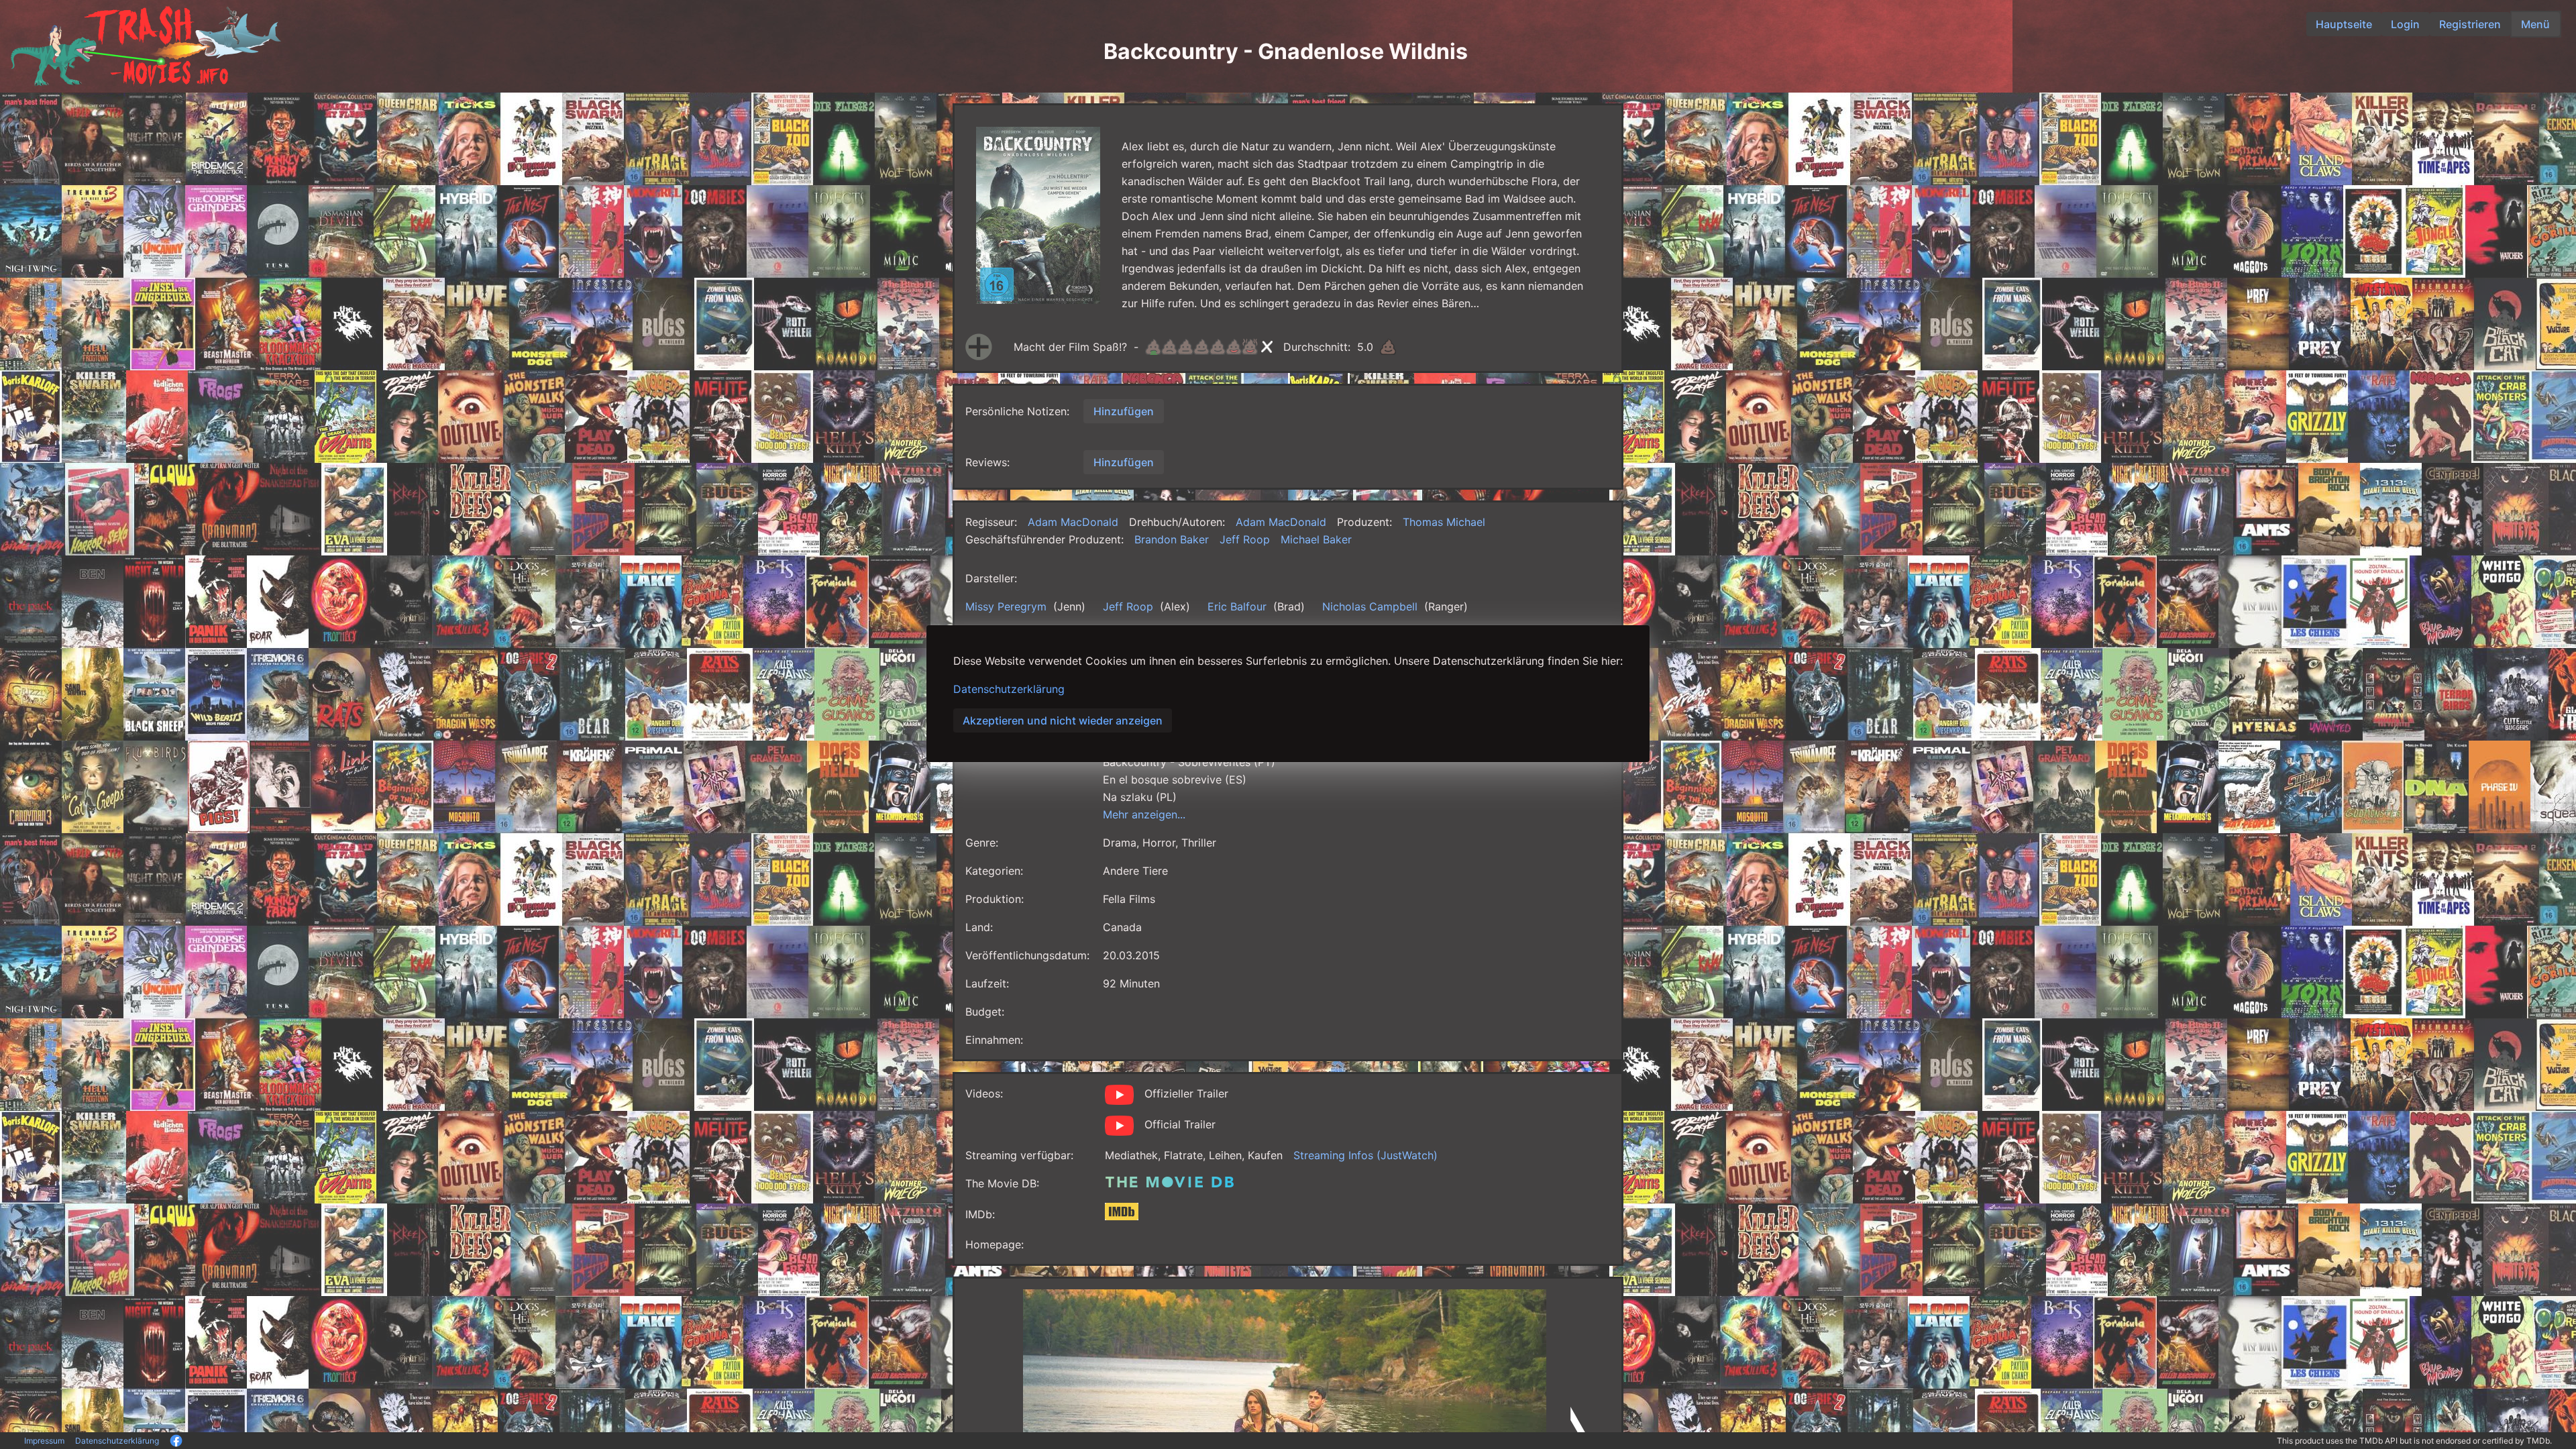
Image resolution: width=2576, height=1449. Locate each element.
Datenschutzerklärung (1009, 689)
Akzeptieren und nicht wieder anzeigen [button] (1063, 720)
